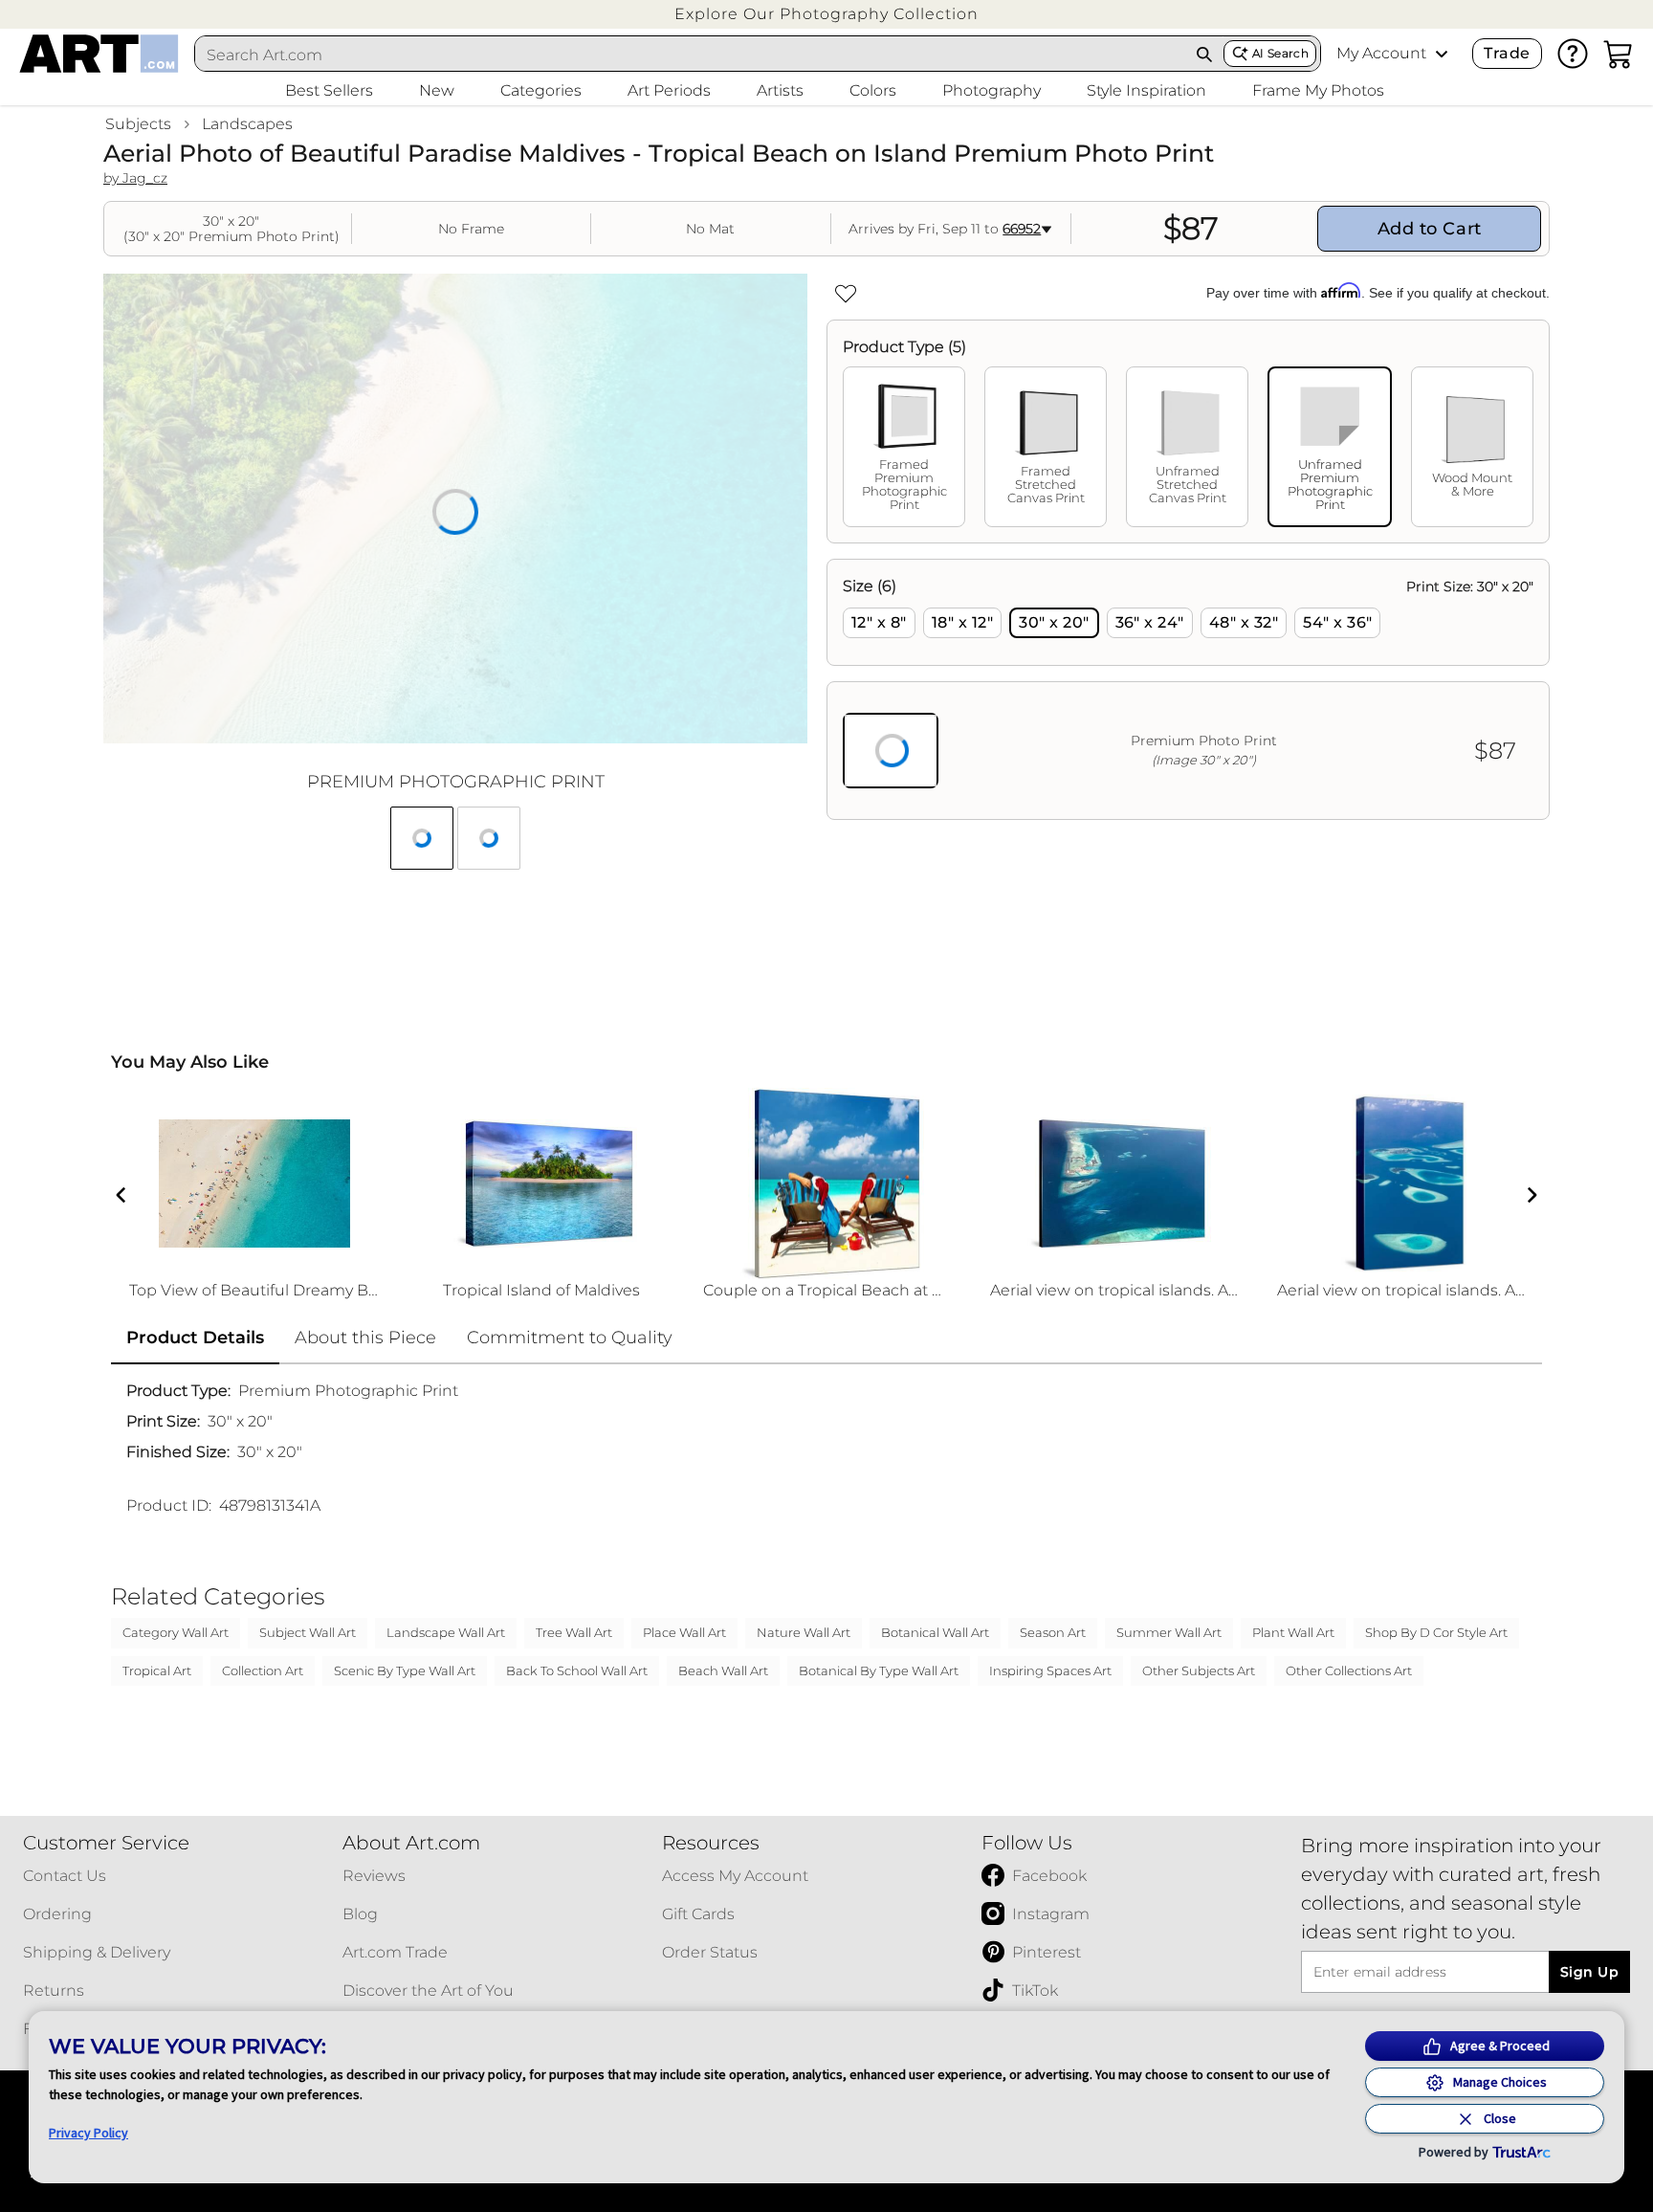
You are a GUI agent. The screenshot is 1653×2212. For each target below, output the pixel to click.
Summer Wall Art (1169, 1632)
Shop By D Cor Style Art (1436, 1632)
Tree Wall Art (574, 1632)
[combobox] (691, 55)
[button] (826, 14)
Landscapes (247, 124)
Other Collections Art (1349, 1670)
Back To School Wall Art (577, 1670)
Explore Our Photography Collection (826, 14)
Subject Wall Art (308, 1632)
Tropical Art (157, 1670)
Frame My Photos (1318, 90)
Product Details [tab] (195, 1338)
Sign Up (1589, 1972)
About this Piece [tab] (365, 1338)
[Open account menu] (1442, 54)
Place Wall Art (684, 1632)
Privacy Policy (88, 2133)
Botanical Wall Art (935, 1632)
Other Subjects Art (1199, 1670)
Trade (1507, 53)
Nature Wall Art (804, 1632)
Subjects (138, 124)
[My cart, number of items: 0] (1619, 54)
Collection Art (263, 1670)
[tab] (904, 447)
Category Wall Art (176, 1632)
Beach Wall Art (723, 1670)
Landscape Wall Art (446, 1632)
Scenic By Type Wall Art (405, 1670)
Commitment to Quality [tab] (570, 1338)
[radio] (879, 623)
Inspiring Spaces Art (1050, 1670)
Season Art (1053, 1632)
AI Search (1280, 53)
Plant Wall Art (1293, 1632)
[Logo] (99, 54)
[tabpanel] (1188, 689)
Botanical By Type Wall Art (879, 1670)
